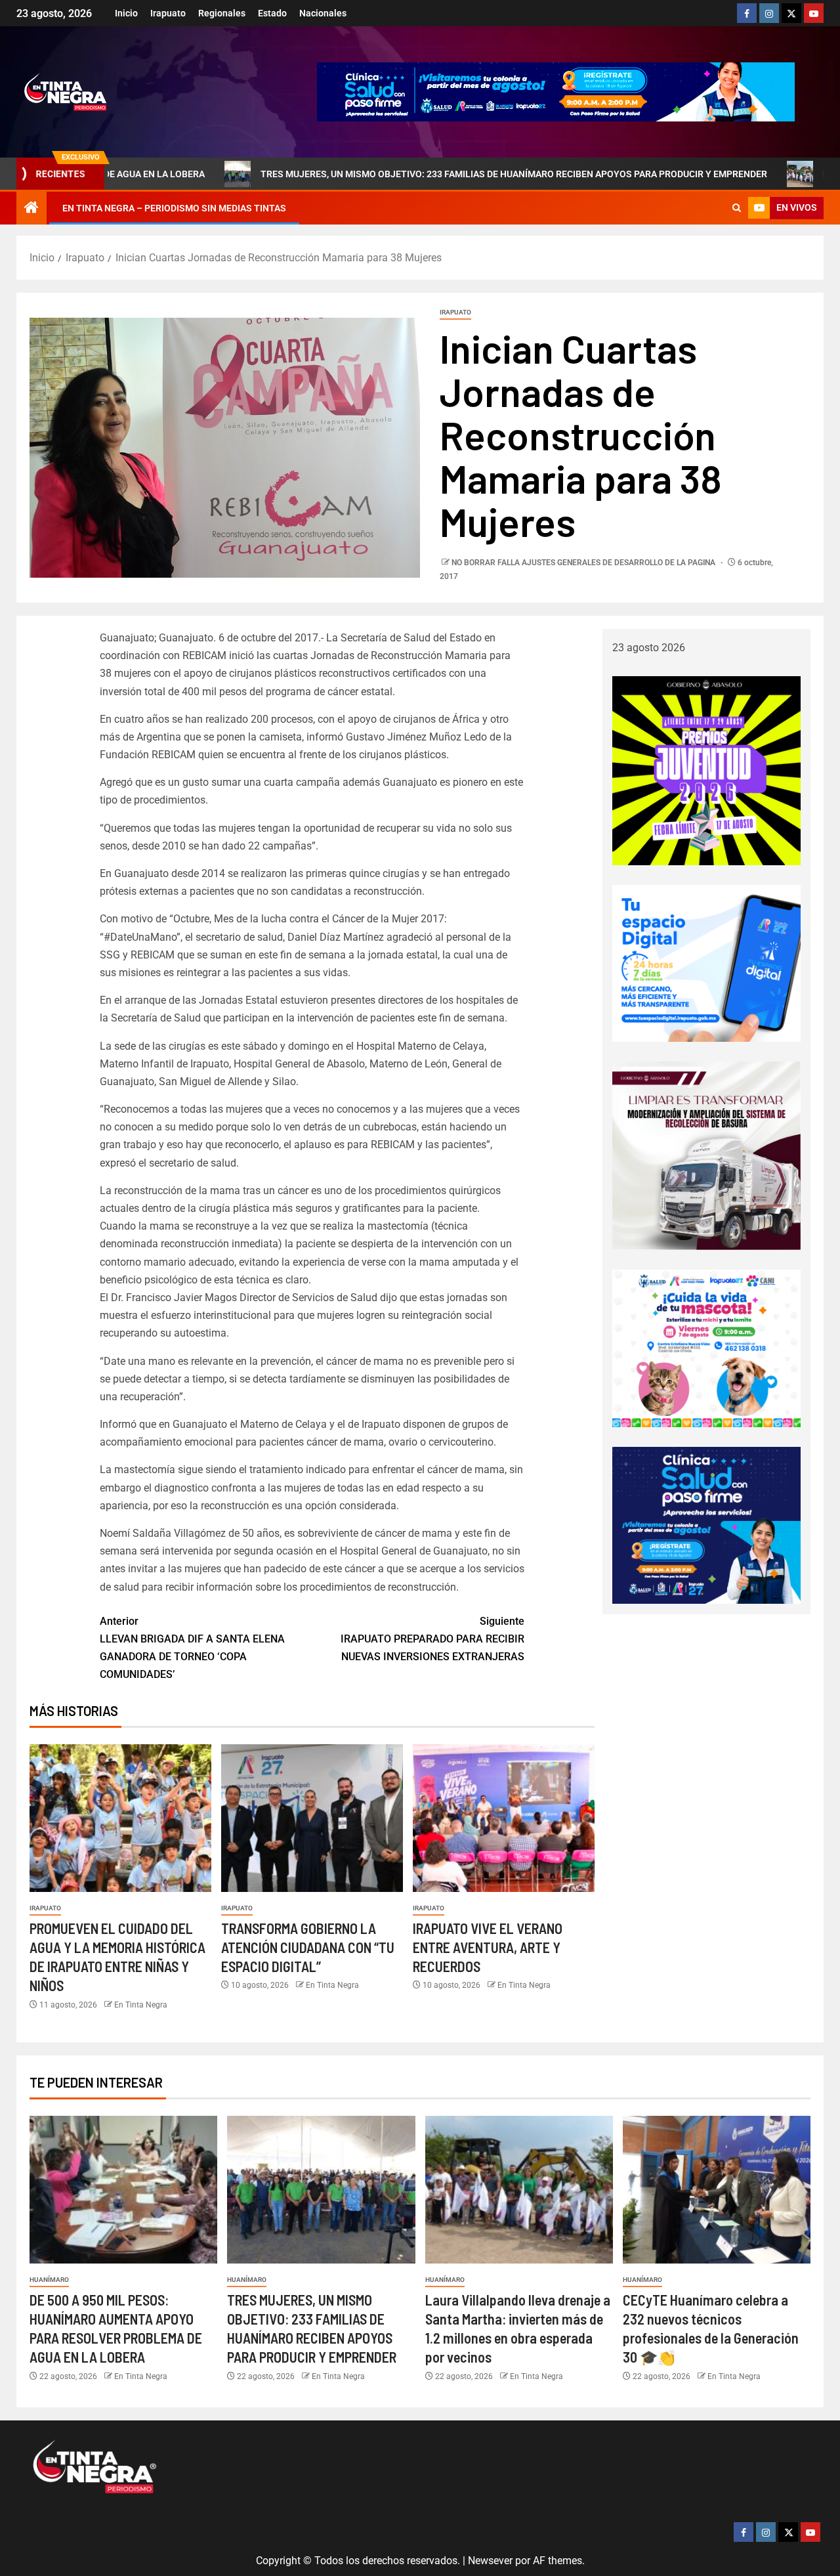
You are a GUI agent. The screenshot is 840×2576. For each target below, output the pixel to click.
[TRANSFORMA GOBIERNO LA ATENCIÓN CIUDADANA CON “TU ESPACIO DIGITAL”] (312, 1818)
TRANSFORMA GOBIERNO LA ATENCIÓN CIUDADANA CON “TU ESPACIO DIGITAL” (308, 1947)
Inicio (126, 13)
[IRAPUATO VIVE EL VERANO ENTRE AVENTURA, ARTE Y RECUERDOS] (504, 1818)
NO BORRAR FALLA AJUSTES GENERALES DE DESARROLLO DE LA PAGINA (584, 563)
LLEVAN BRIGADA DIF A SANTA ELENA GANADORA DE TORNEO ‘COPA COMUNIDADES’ (192, 1648)
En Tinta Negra (141, 2005)
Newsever (490, 2561)
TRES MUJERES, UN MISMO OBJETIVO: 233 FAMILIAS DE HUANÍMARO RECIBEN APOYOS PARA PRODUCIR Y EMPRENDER (396, 174)
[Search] (737, 208)
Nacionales (323, 13)
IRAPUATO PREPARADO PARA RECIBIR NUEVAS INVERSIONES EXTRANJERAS (432, 1639)
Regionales (222, 13)
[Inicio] (31, 209)
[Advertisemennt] (556, 91)
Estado (272, 13)
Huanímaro (49, 2280)
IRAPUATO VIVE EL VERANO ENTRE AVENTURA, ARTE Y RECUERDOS (488, 1947)
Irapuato (168, 13)
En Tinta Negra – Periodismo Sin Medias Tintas (174, 208)
